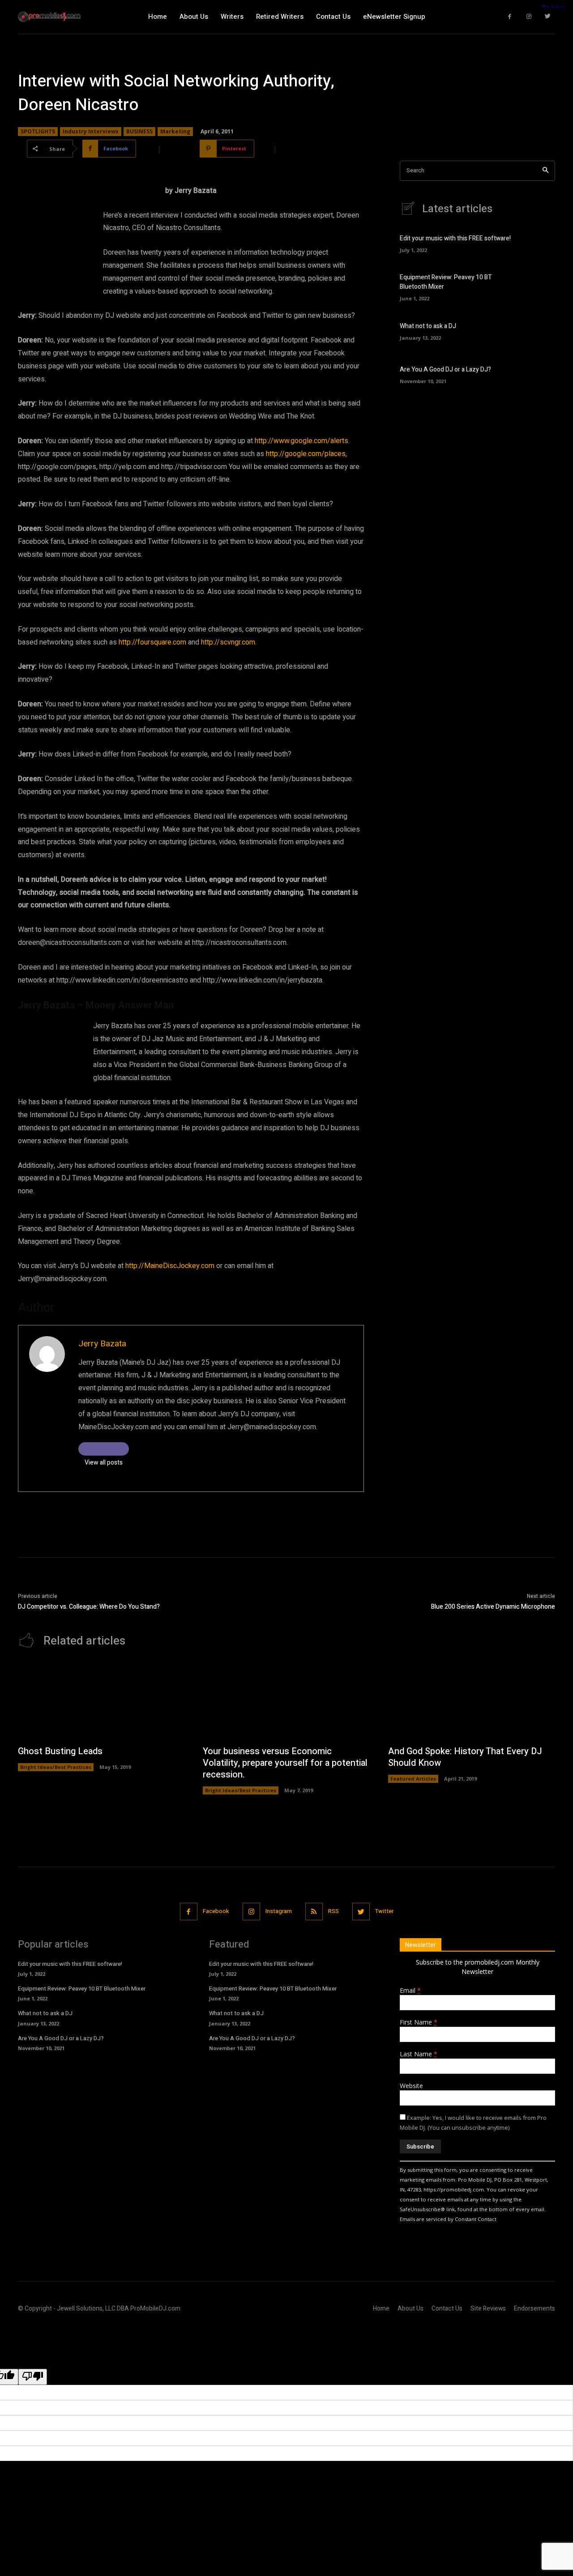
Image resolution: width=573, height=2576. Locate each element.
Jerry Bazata (102, 1344)
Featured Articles (413, 1779)
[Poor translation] (33, 2377)
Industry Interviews (91, 131)
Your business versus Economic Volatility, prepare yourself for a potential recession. (285, 1763)
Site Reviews (488, 2309)
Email (410, 1990)
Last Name (419, 2054)
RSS (334, 1911)
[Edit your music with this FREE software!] (540, 243)
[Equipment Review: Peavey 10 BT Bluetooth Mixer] (540, 286)
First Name (419, 2022)
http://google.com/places (306, 454)
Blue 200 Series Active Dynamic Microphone (493, 1607)
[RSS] (314, 1912)
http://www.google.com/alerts (301, 441)
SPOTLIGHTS (38, 131)
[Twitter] (548, 17)
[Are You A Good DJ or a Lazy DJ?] (540, 374)
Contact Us (447, 2309)
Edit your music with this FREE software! (455, 238)
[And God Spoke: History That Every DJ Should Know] (472, 1701)
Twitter (384, 1911)
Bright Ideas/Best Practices (56, 1767)
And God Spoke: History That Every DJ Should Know (465, 1757)
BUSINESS (139, 131)
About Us (411, 2309)
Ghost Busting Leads (60, 1751)
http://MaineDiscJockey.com (170, 1266)
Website (411, 2086)
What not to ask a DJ (428, 326)
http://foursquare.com (152, 642)
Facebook (216, 1911)
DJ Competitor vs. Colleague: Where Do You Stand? (89, 1607)
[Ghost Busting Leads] (101, 1701)
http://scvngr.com (228, 642)
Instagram (279, 1911)
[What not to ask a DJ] (540, 330)
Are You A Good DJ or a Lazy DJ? (445, 370)
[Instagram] (529, 17)
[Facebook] (510, 17)
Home (381, 2309)
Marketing (175, 131)
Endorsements (535, 2309)
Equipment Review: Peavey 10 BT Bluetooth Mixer (82, 1989)
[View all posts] (104, 1449)
